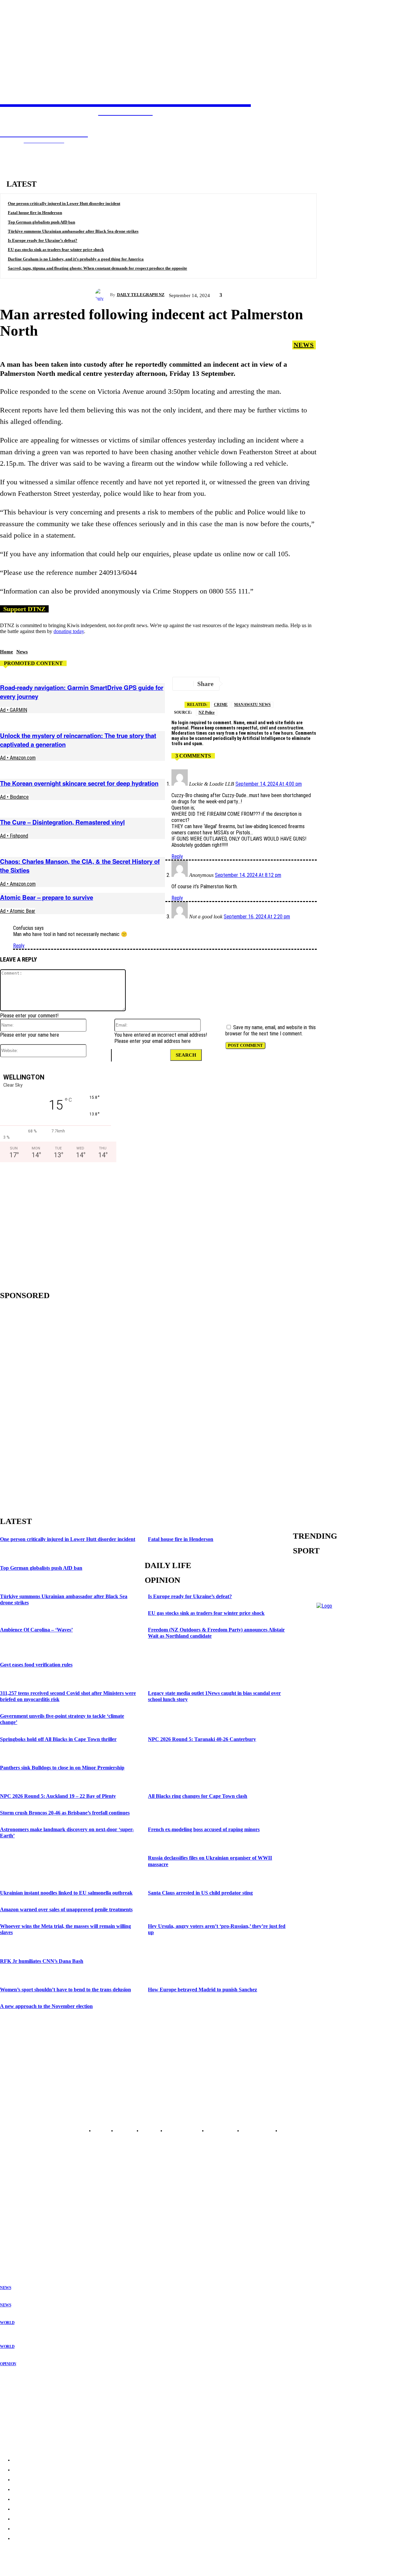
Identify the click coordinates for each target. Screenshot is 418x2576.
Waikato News (13, 2206)
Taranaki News (14, 2217)
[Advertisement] (56, 1224)
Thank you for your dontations (32, 2384)
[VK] (354, 684)
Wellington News (16, 2222)
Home (7, 652)
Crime (221, 705)
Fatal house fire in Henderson (35, 213)
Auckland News (15, 2196)
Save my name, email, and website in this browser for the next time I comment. (271, 1030)
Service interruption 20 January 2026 (38, 2423)
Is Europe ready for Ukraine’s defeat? (43, 240)
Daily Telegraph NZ (141, 295)
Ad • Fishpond (14, 836)
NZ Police (207, 712)
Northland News (15, 2191)
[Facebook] (284, 684)
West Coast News (16, 2232)
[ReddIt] (331, 684)
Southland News (15, 2248)
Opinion (8, 2364)
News (304, 345)
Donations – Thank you (24, 2436)
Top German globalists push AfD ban (41, 222)
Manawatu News (252, 705)
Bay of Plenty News (18, 2201)
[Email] (307, 684)
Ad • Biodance (14, 797)
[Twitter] (260, 684)
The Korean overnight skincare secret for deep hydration (79, 783)
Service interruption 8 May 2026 (33, 2397)
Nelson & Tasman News (22, 2227)
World (7, 2323)
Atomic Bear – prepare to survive (47, 897)
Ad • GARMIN (14, 710)
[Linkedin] (377, 684)
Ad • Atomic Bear (18, 911)
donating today (69, 631)
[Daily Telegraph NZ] (103, 295)
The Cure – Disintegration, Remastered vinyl (62, 822)
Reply (177, 856)
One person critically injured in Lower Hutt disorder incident (64, 203)
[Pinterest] (400, 684)
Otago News (11, 2243)
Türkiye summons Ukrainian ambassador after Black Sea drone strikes (73, 231)
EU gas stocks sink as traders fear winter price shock (56, 250)
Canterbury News (16, 2238)
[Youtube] (390, 1862)
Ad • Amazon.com (18, 758)
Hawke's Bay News (18, 2211)
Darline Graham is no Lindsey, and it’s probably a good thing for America (76, 259)
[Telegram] (237, 684)
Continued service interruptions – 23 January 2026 (52, 2410)
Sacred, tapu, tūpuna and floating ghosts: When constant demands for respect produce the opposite (97, 268)
